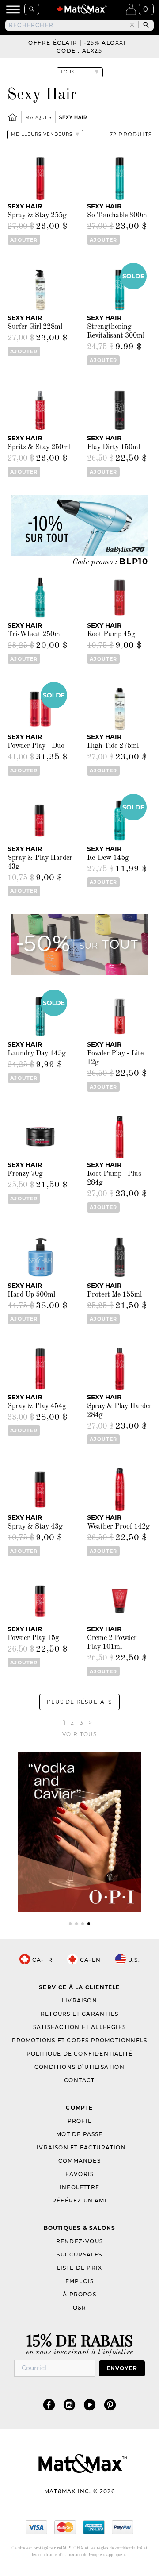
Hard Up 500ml (31, 1295)
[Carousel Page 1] (70, 1924)
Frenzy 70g (25, 1174)
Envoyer (122, 2368)
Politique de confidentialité (80, 2054)
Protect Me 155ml (114, 1295)
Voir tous (80, 1734)
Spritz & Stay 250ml (39, 447)
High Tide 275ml (113, 746)
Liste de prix (80, 2268)
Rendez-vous (79, 2241)
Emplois (79, 2281)
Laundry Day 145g (37, 1054)
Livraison (79, 2000)
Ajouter (24, 240)
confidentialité (129, 2548)
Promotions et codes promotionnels (80, 2040)
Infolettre (79, 2187)
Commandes (79, 2161)
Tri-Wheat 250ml (35, 635)
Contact (79, 2080)
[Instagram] (69, 2405)
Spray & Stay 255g (37, 216)
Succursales (79, 2254)
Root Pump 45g (111, 635)
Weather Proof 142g (118, 1527)
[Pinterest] (110, 2405)
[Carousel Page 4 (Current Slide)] (89, 1924)
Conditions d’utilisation (79, 2067)
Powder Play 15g (33, 1638)
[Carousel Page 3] (83, 1924)
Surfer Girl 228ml (35, 327)
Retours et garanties (79, 2014)
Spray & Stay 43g (35, 1527)
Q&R (80, 2308)
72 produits (131, 134)
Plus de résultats (79, 1702)
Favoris (79, 2174)
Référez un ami (79, 2201)
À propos (79, 2294)
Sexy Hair (73, 117)
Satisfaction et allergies (79, 2027)
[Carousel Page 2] (76, 1924)
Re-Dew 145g (108, 858)
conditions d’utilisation (60, 2555)
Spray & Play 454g (37, 1406)
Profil (79, 2121)
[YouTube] (90, 2405)
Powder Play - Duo (36, 746)
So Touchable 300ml (118, 216)
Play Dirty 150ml (114, 447)
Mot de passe (79, 2134)
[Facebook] (49, 2405)
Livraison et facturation (79, 2147)
